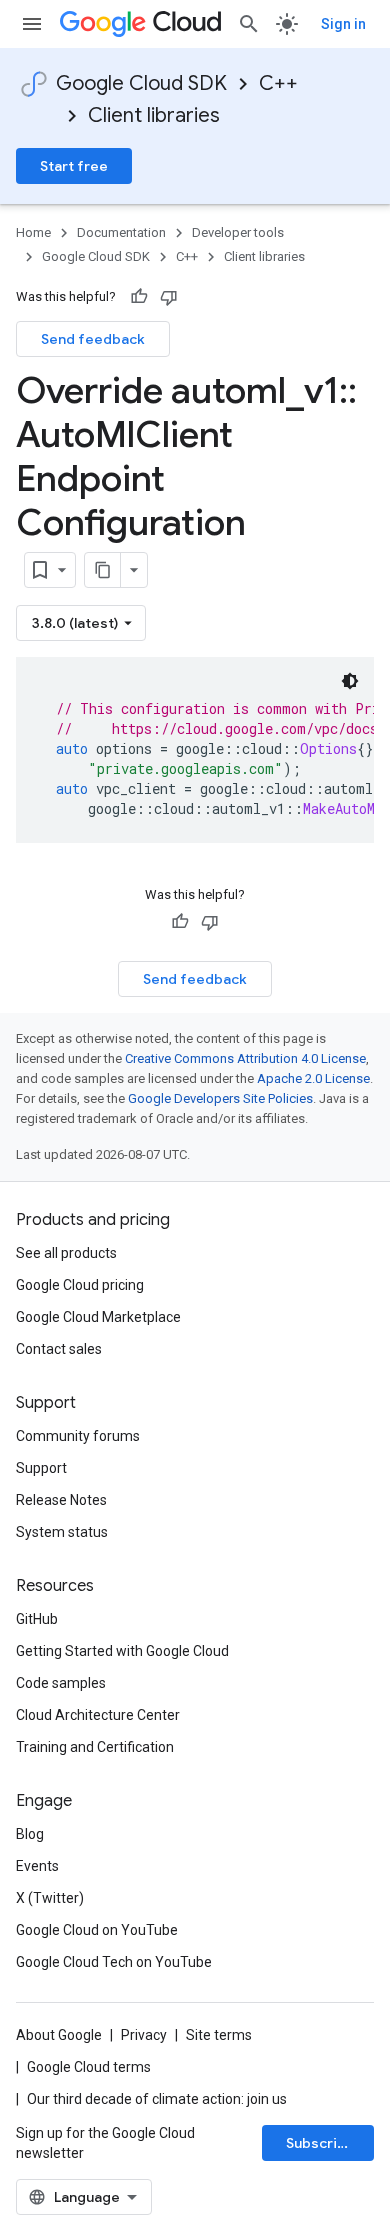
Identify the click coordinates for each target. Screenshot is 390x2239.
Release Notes (61, 1500)
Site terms (219, 2035)
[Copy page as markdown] (103, 570)
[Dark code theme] (350, 681)
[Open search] (249, 24)
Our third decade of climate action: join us (157, 2099)
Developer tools (238, 232)
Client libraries (154, 115)
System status (62, 1532)
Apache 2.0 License (313, 1078)
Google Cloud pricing (80, 1285)
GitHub (37, 1619)
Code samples (61, 1683)
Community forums (78, 1436)
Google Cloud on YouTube (97, 1930)
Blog (30, 1834)
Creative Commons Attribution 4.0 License (245, 1058)
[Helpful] (139, 297)
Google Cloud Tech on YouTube (114, 1962)
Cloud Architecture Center (98, 1715)
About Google (59, 2035)
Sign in (343, 24)
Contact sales (59, 1349)
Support (41, 1468)
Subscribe (320, 2143)
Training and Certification (95, 1747)
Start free (74, 166)
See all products (66, 1253)
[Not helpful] (169, 297)
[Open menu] (32, 24)
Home (33, 232)
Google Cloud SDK (141, 83)
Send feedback (93, 339)
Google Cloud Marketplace (98, 1317)
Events (37, 1866)
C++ (278, 83)
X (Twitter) (50, 1898)
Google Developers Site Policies (220, 1098)
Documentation (121, 232)
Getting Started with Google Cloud (122, 1651)
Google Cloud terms (89, 2067)
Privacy (144, 2035)
